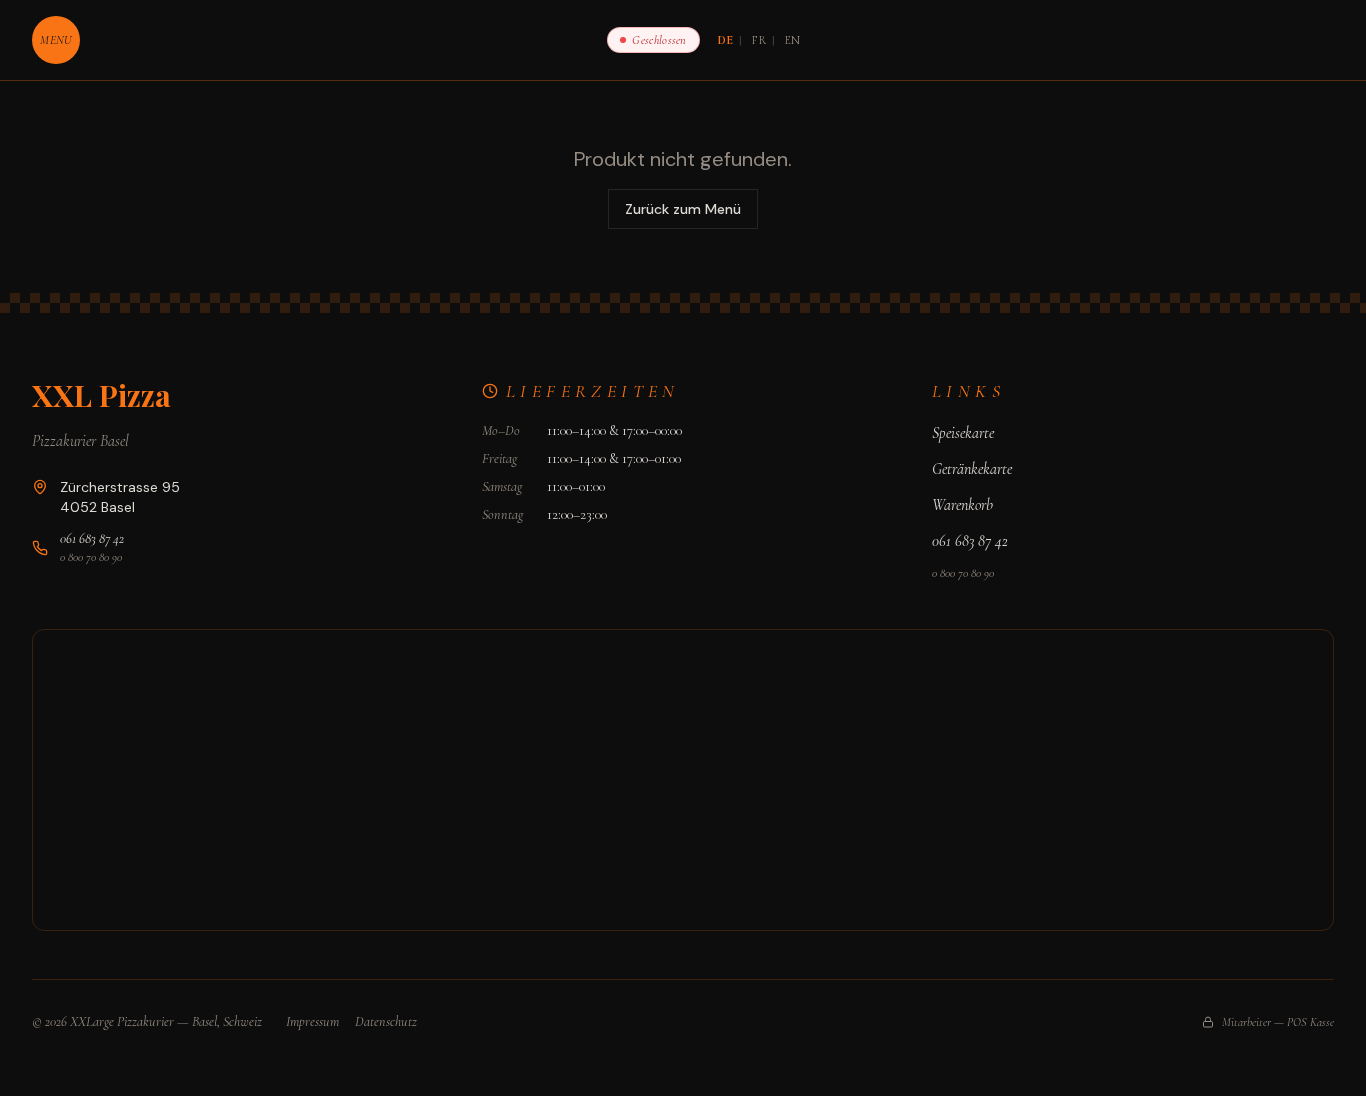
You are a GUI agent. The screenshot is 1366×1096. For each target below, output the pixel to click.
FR (759, 40)
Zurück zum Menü (683, 209)
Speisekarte (963, 433)
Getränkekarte (972, 469)
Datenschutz (386, 1021)
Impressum (312, 1021)
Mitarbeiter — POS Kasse (1278, 1022)
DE (726, 40)
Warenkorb (962, 505)
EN (793, 40)
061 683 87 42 (92, 538)
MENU (55, 40)
